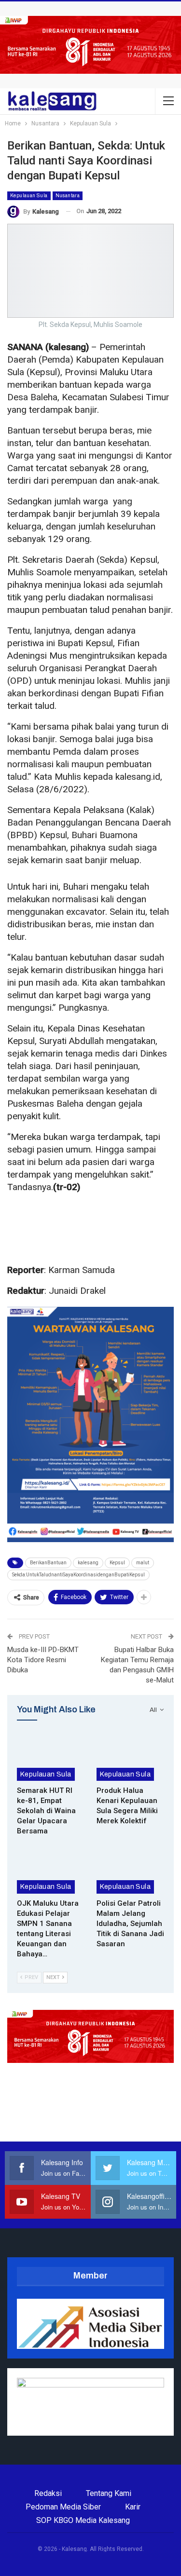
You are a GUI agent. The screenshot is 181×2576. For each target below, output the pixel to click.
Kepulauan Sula (29, 196)
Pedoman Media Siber (63, 2507)
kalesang (88, 1563)
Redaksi (48, 2493)
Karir (133, 2507)
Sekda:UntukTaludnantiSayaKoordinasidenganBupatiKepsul (78, 1575)
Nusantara (68, 196)
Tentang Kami (109, 2493)
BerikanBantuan (48, 1563)
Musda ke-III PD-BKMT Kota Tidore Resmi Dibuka (43, 1660)
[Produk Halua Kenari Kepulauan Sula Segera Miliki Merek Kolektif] (131, 1757)
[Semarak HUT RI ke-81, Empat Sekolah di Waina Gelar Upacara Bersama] (51, 1757)
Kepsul (117, 1563)
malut (143, 1563)
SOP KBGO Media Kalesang (83, 2520)
